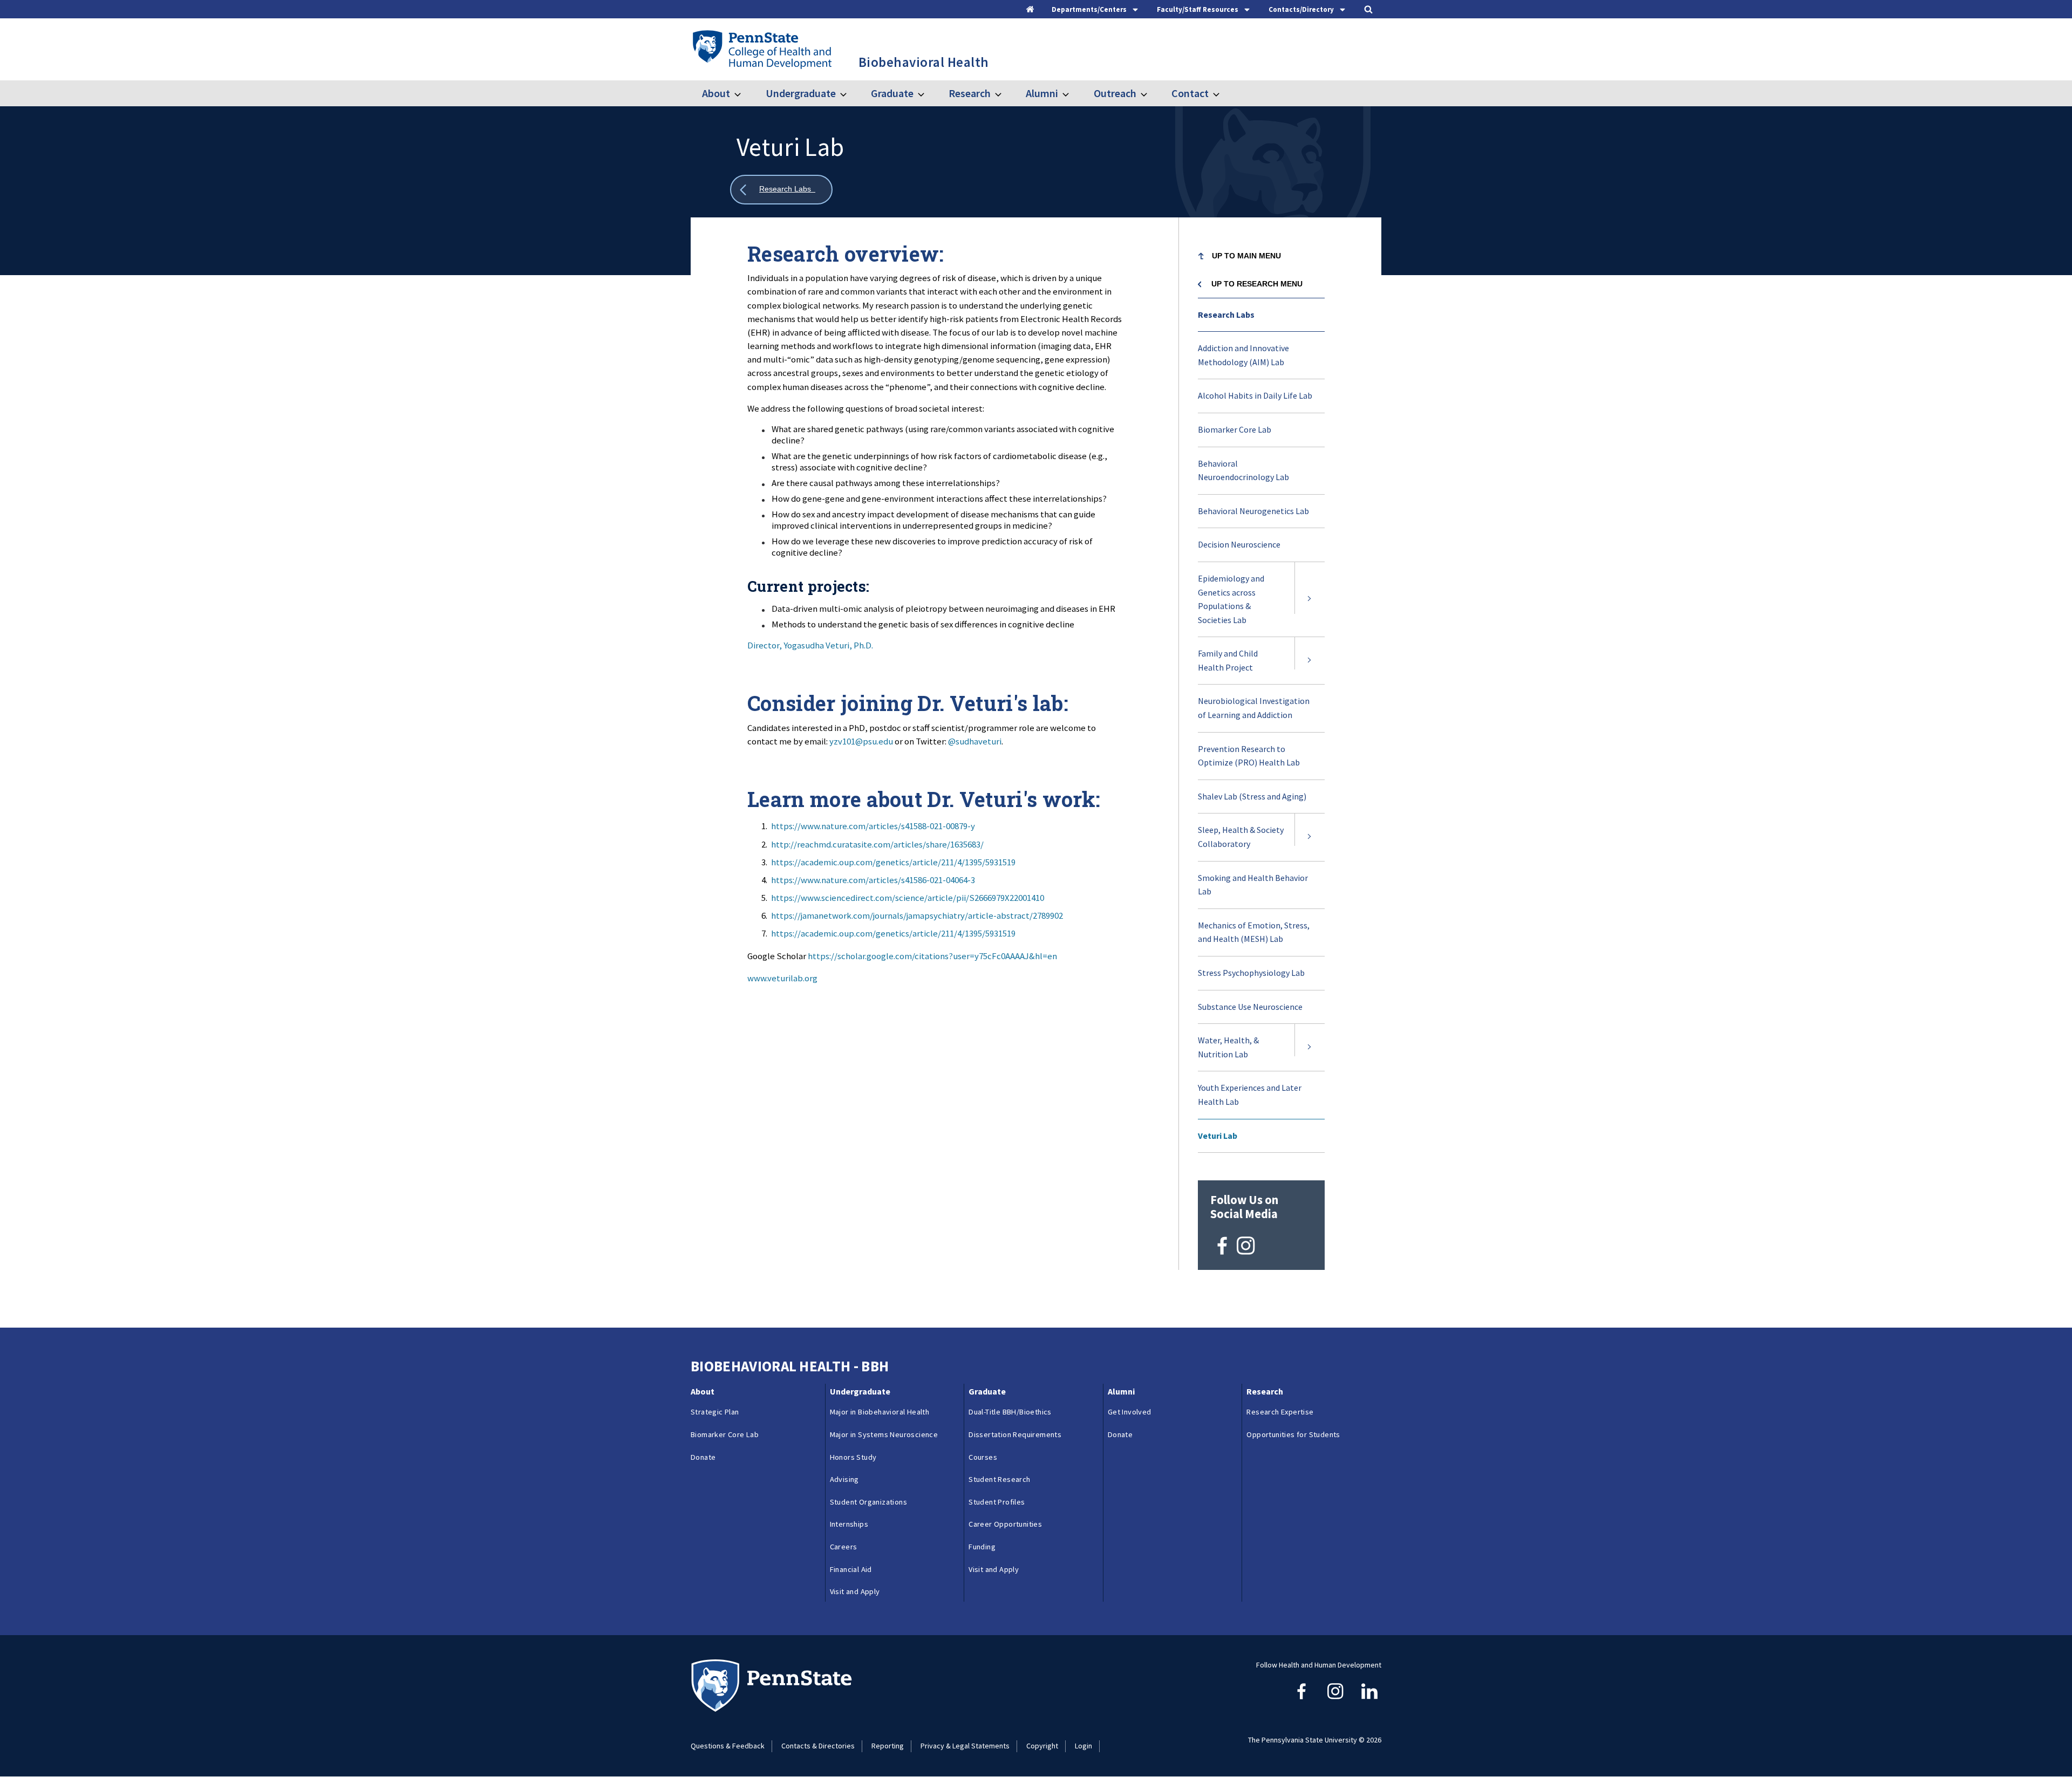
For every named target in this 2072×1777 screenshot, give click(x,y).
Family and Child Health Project (1228, 660)
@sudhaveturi (975, 741)
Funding (982, 1547)
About (716, 93)
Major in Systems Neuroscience (884, 1434)
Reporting (888, 1746)
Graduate (892, 93)
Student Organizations (868, 1502)
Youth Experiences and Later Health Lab (1250, 1100)
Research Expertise (1280, 1412)
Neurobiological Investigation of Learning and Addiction (1254, 708)
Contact (1190, 93)
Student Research (999, 1479)
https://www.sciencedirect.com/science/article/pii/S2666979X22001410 (908, 898)
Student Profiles (997, 1502)
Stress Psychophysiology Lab (1261, 979)
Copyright (1042, 1746)
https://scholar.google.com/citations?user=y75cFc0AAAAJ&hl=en (932, 956)
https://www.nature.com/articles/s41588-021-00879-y (873, 826)
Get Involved (1130, 1412)
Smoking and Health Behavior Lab (1253, 890)
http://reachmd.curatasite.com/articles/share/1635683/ (877, 844)
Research (970, 93)
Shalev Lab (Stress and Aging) (1261, 802)
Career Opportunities (1005, 1524)
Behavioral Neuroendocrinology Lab (1256, 476)
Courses (983, 1457)
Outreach (1115, 93)
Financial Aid (851, 1569)
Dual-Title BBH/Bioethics (1010, 1412)
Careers (844, 1547)
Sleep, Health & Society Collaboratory (1241, 837)
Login (1083, 1746)
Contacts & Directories (818, 1746)
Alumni (1042, 93)
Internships (849, 1524)
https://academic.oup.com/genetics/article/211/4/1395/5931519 (893, 862)
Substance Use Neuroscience (1250, 1007)
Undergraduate (800, 93)
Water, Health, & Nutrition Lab (1228, 1047)
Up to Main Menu (1246, 256)
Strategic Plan (715, 1412)
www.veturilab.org (782, 978)
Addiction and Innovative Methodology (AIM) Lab (1243, 355)
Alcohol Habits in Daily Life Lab (1255, 395)
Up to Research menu (1257, 284)
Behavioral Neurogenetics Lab (1261, 517)
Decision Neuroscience (1252, 550)
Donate (703, 1457)
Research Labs (1228, 315)
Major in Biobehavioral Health (880, 1412)
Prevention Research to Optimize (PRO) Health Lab (1261, 761)
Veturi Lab (1218, 1136)
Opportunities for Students (1293, 1434)
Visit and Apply (855, 1591)
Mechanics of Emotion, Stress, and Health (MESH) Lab (1254, 938)
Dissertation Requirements (1015, 1434)
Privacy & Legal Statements (965, 1746)
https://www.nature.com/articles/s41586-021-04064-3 (873, 880)
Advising (844, 1479)
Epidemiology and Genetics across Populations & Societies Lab (1231, 599)
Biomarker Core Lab (1235, 429)
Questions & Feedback (728, 1746)
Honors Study (853, 1457)
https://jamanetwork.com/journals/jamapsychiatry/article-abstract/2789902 (917, 915)
